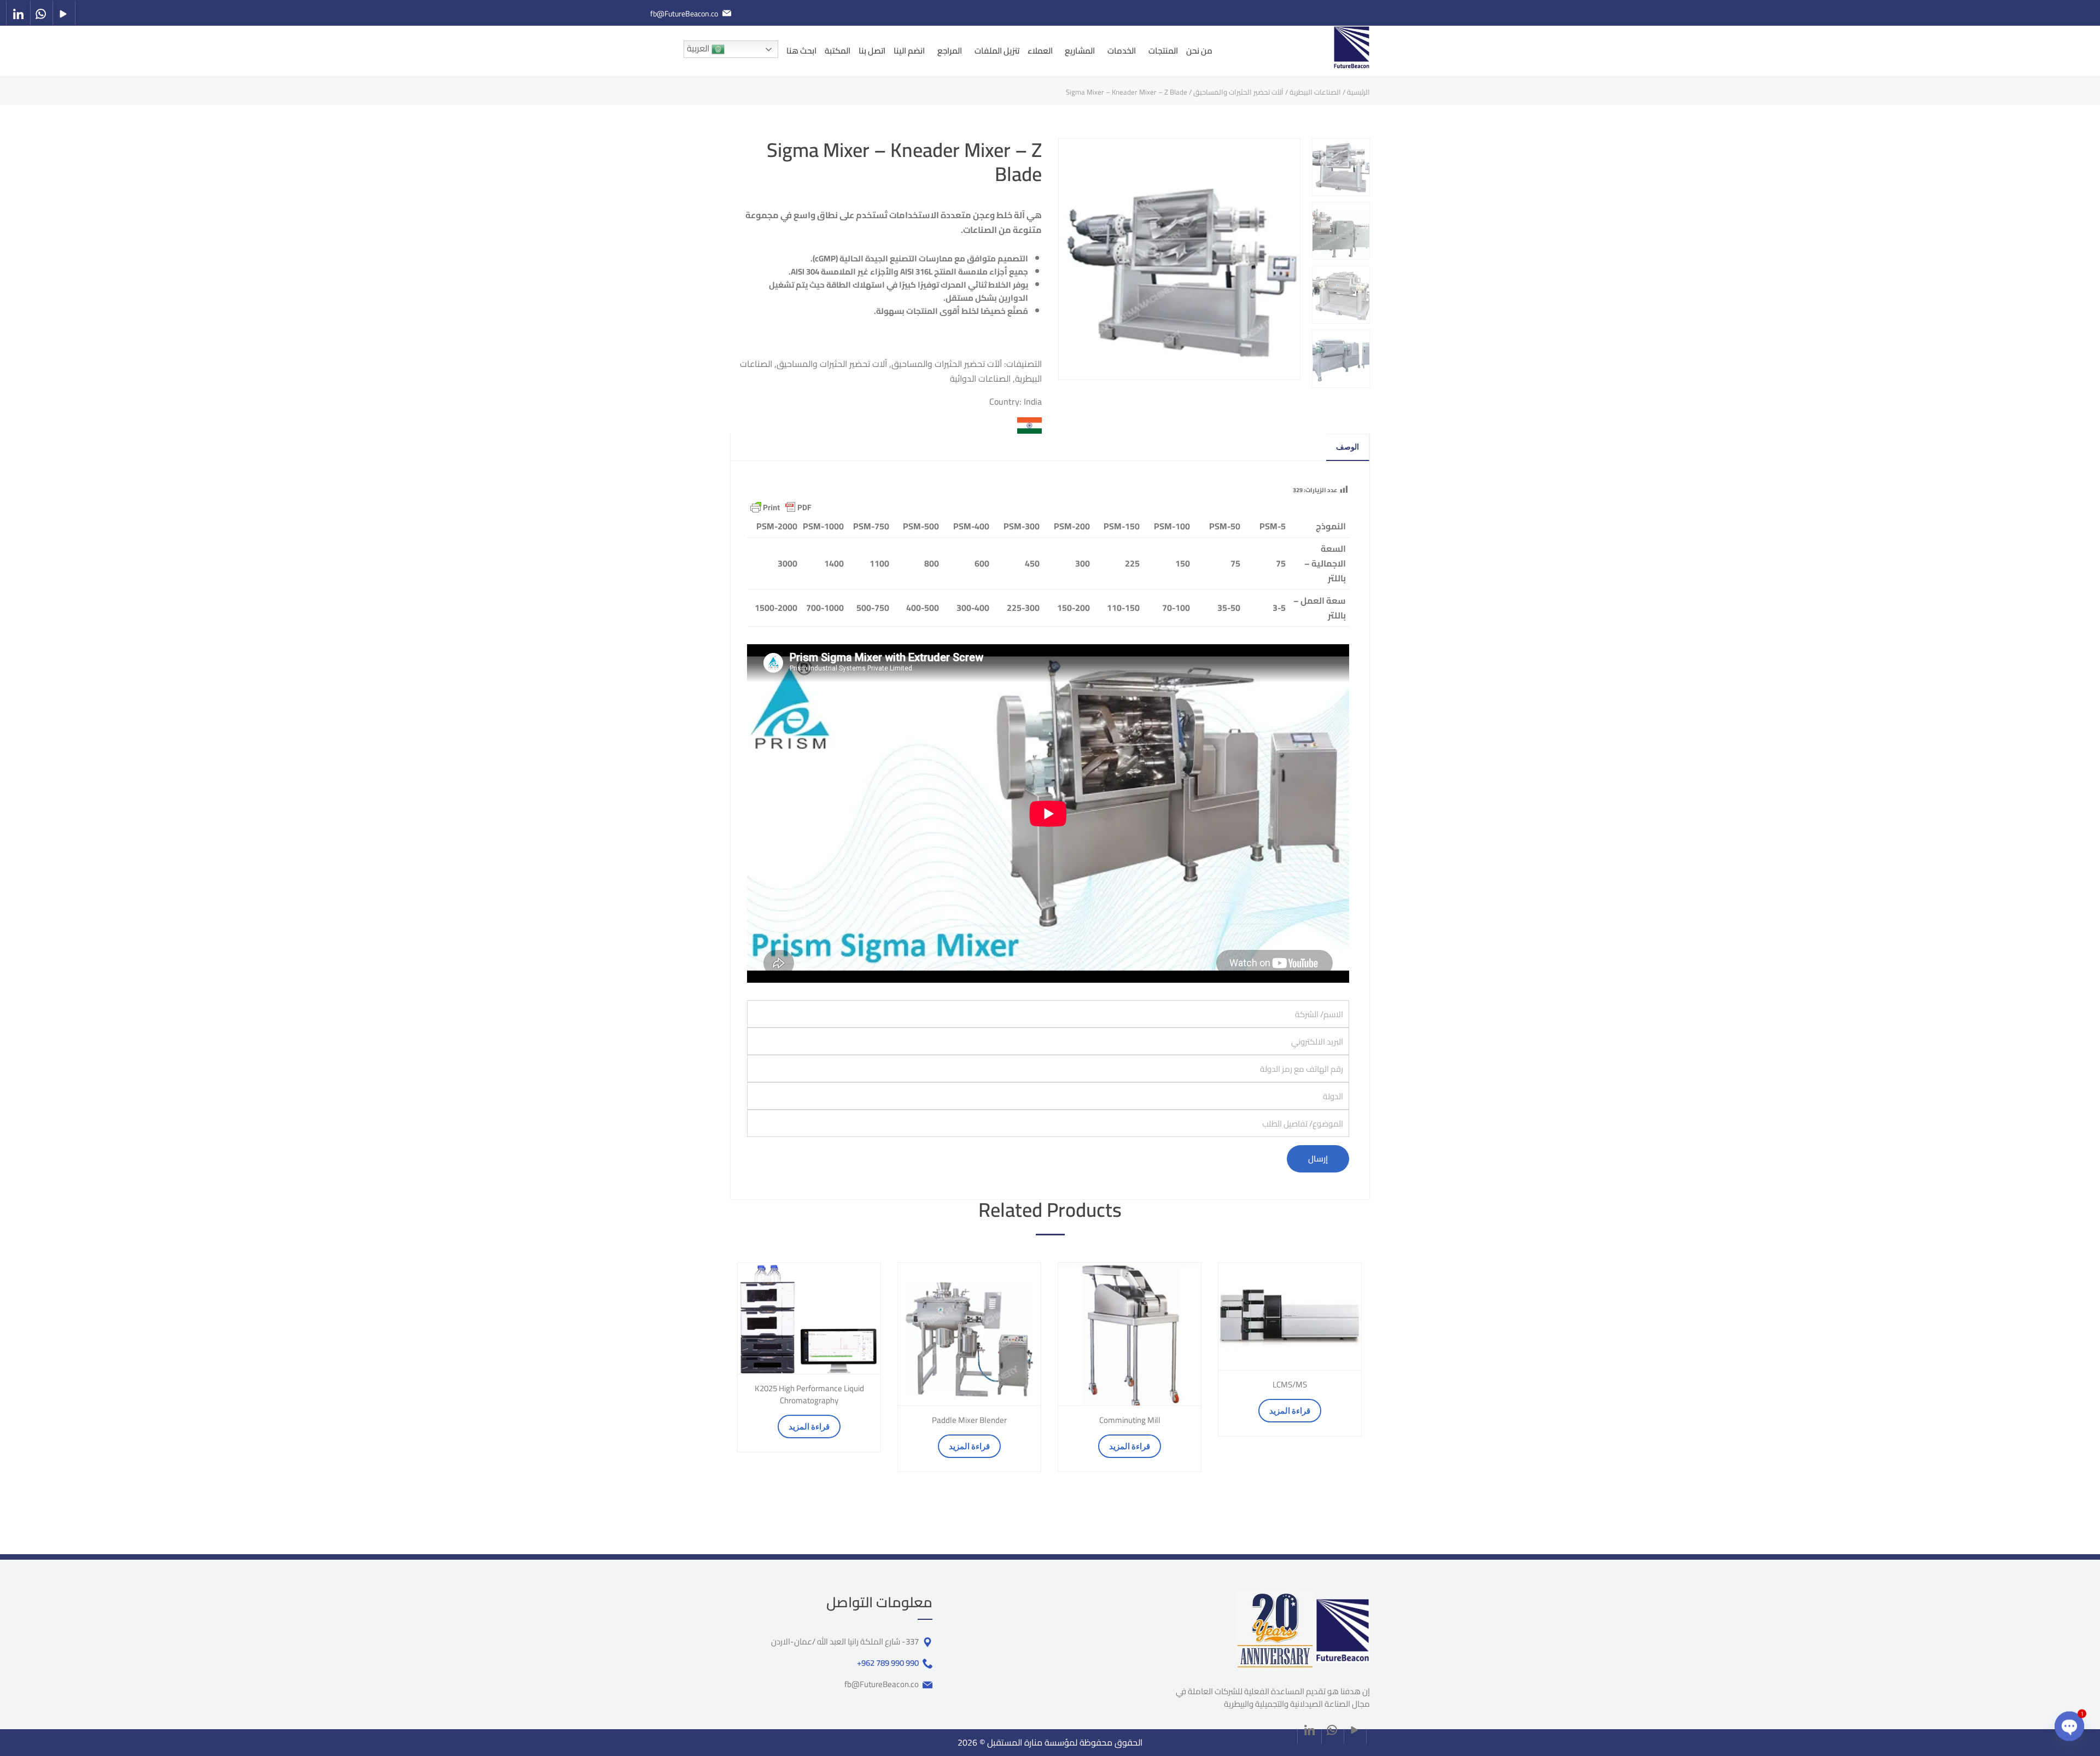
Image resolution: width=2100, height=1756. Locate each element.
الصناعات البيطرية (1315, 92)
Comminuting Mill (1130, 1420)
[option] (809, 1357)
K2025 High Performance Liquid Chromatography (809, 1395)
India (1033, 401)
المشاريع (1080, 51)
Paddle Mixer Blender (969, 1420)
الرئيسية (1358, 92)
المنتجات (1163, 51)
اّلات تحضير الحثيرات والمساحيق (832, 364)
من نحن (1199, 51)
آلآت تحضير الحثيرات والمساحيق (1238, 92)
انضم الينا (909, 51)
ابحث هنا (801, 51)
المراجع (950, 51)
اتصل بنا (872, 51)
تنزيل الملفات (997, 51)
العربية (699, 48)
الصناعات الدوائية (980, 378)
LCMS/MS (1290, 1385)
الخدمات (1122, 51)
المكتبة (838, 51)
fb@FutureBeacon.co (684, 14)
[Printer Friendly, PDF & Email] (781, 507)
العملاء (1040, 51)
